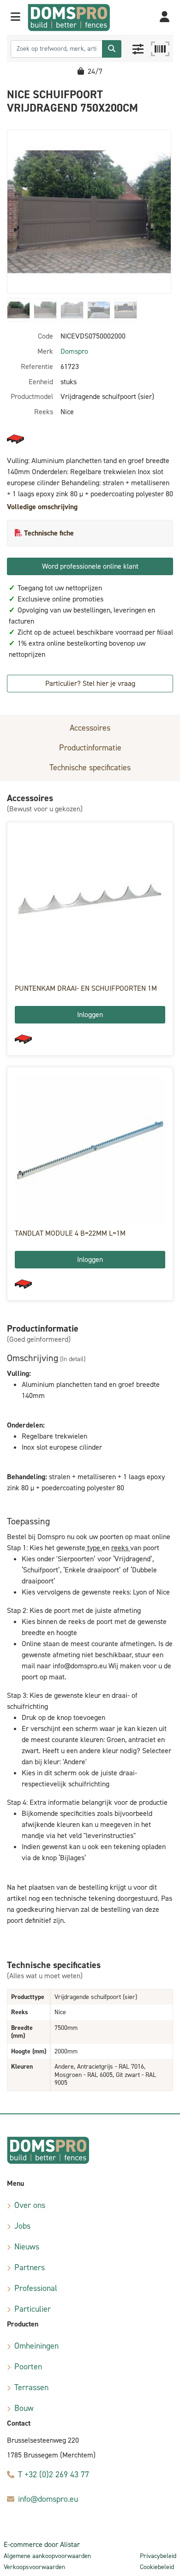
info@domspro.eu (48, 2499)
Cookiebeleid (157, 2567)
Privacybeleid (158, 2556)
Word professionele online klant (90, 566)
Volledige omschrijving (42, 507)
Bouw (24, 2408)
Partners (30, 2267)
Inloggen (90, 1014)
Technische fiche (49, 533)
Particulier (33, 2309)
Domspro (74, 351)
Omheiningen (36, 2346)
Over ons (30, 2205)
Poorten (28, 2367)
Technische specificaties (90, 767)
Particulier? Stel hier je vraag (90, 683)
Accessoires (90, 728)
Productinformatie (90, 748)
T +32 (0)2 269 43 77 (54, 2475)
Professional (36, 2288)
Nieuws (27, 2247)
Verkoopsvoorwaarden (34, 2567)
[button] (15, 18)
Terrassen (31, 2387)
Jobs (22, 2226)
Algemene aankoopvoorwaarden (47, 2556)
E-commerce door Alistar (42, 2544)
